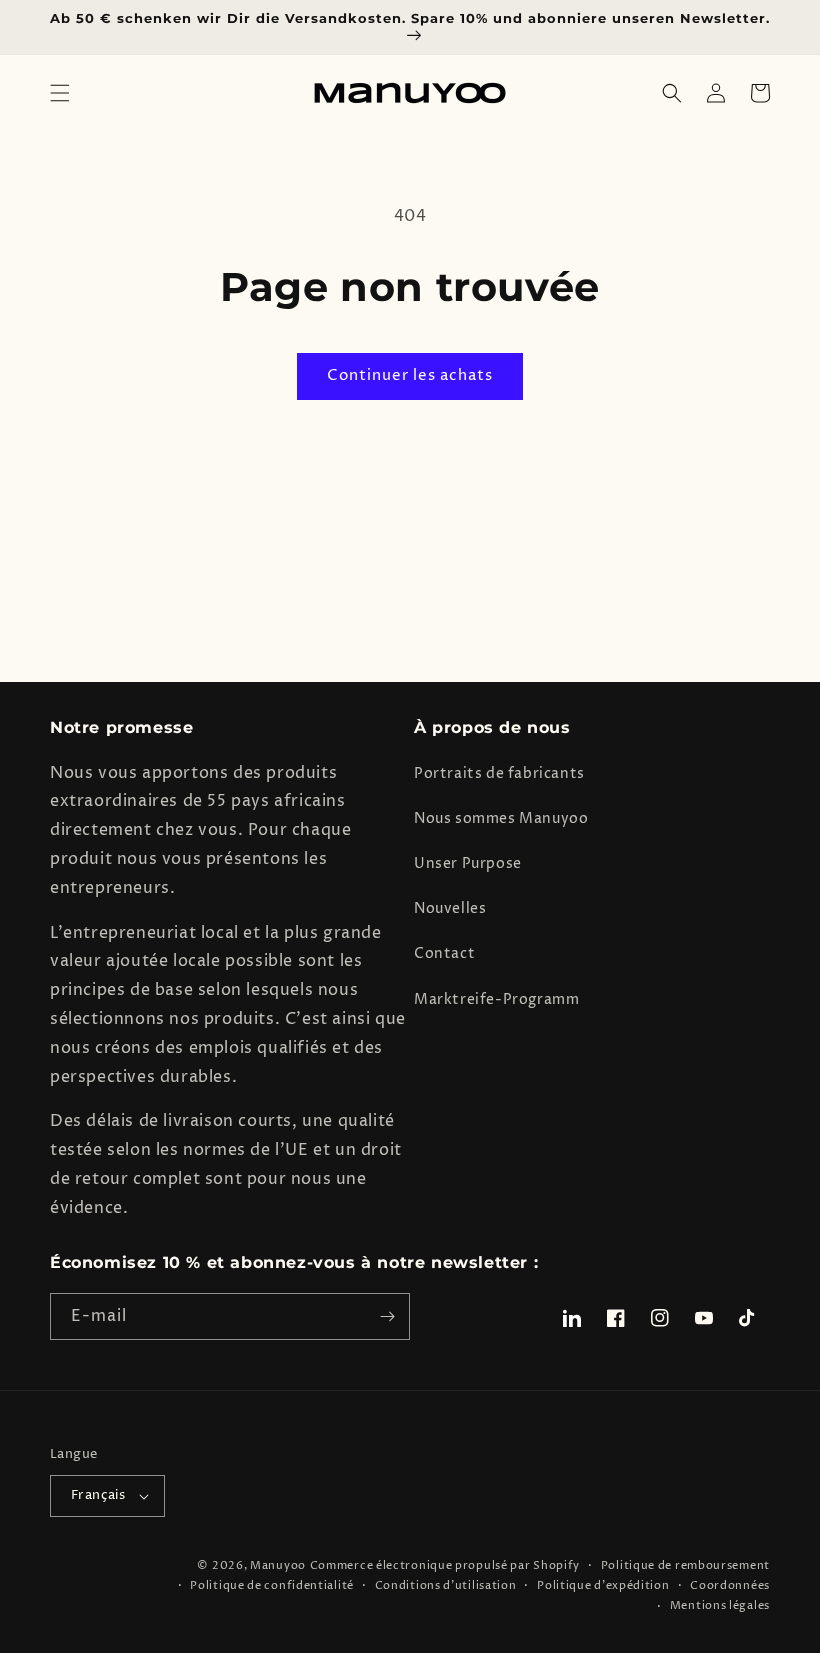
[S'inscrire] (387, 1316)
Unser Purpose (468, 863)
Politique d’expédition (603, 1585)
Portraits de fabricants (499, 773)
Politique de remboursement (685, 1565)
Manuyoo (278, 1565)
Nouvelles (450, 908)
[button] (60, 93)
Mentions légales (720, 1605)
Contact (444, 953)
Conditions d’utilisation (446, 1585)
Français (98, 1495)
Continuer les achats (410, 375)
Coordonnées (730, 1585)
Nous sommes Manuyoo (501, 818)
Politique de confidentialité (272, 1585)
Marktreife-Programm (496, 999)
